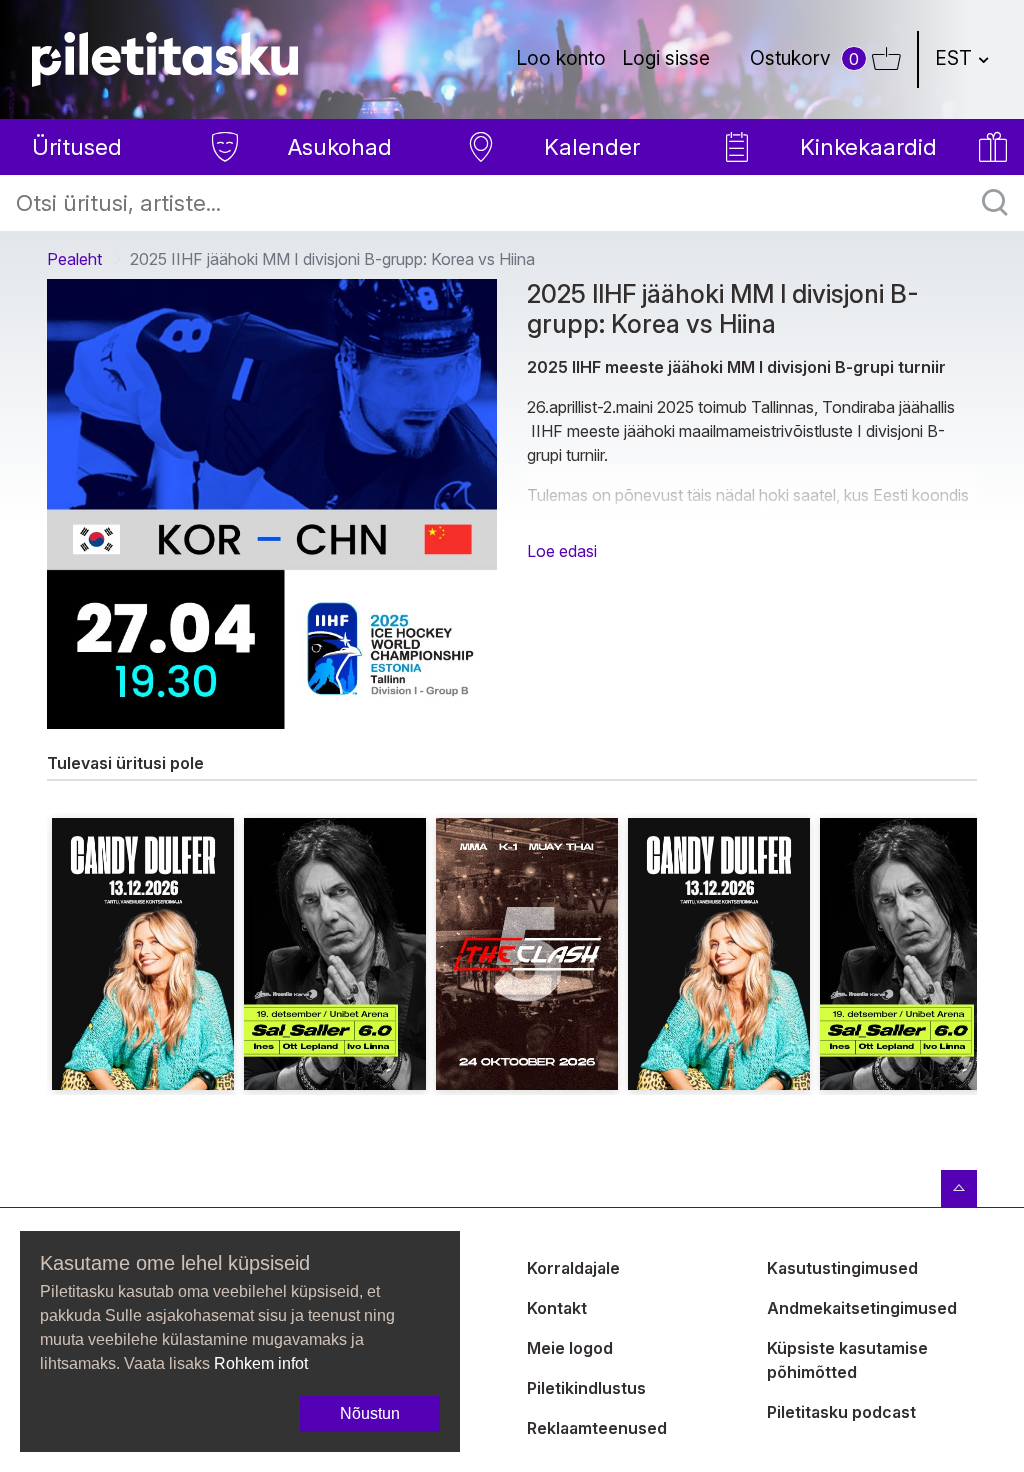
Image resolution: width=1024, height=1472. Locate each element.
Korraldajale (573, 1268)
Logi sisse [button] (666, 58)
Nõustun (370, 1413)
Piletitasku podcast (841, 1412)
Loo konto (561, 58)
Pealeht (74, 259)
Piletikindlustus (586, 1388)
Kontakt (557, 1308)
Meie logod (570, 1348)
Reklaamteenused (597, 1428)
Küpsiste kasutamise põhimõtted (847, 1360)
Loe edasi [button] (562, 551)
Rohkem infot (261, 1363)
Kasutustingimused (842, 1268)
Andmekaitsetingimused (862, 1308)
